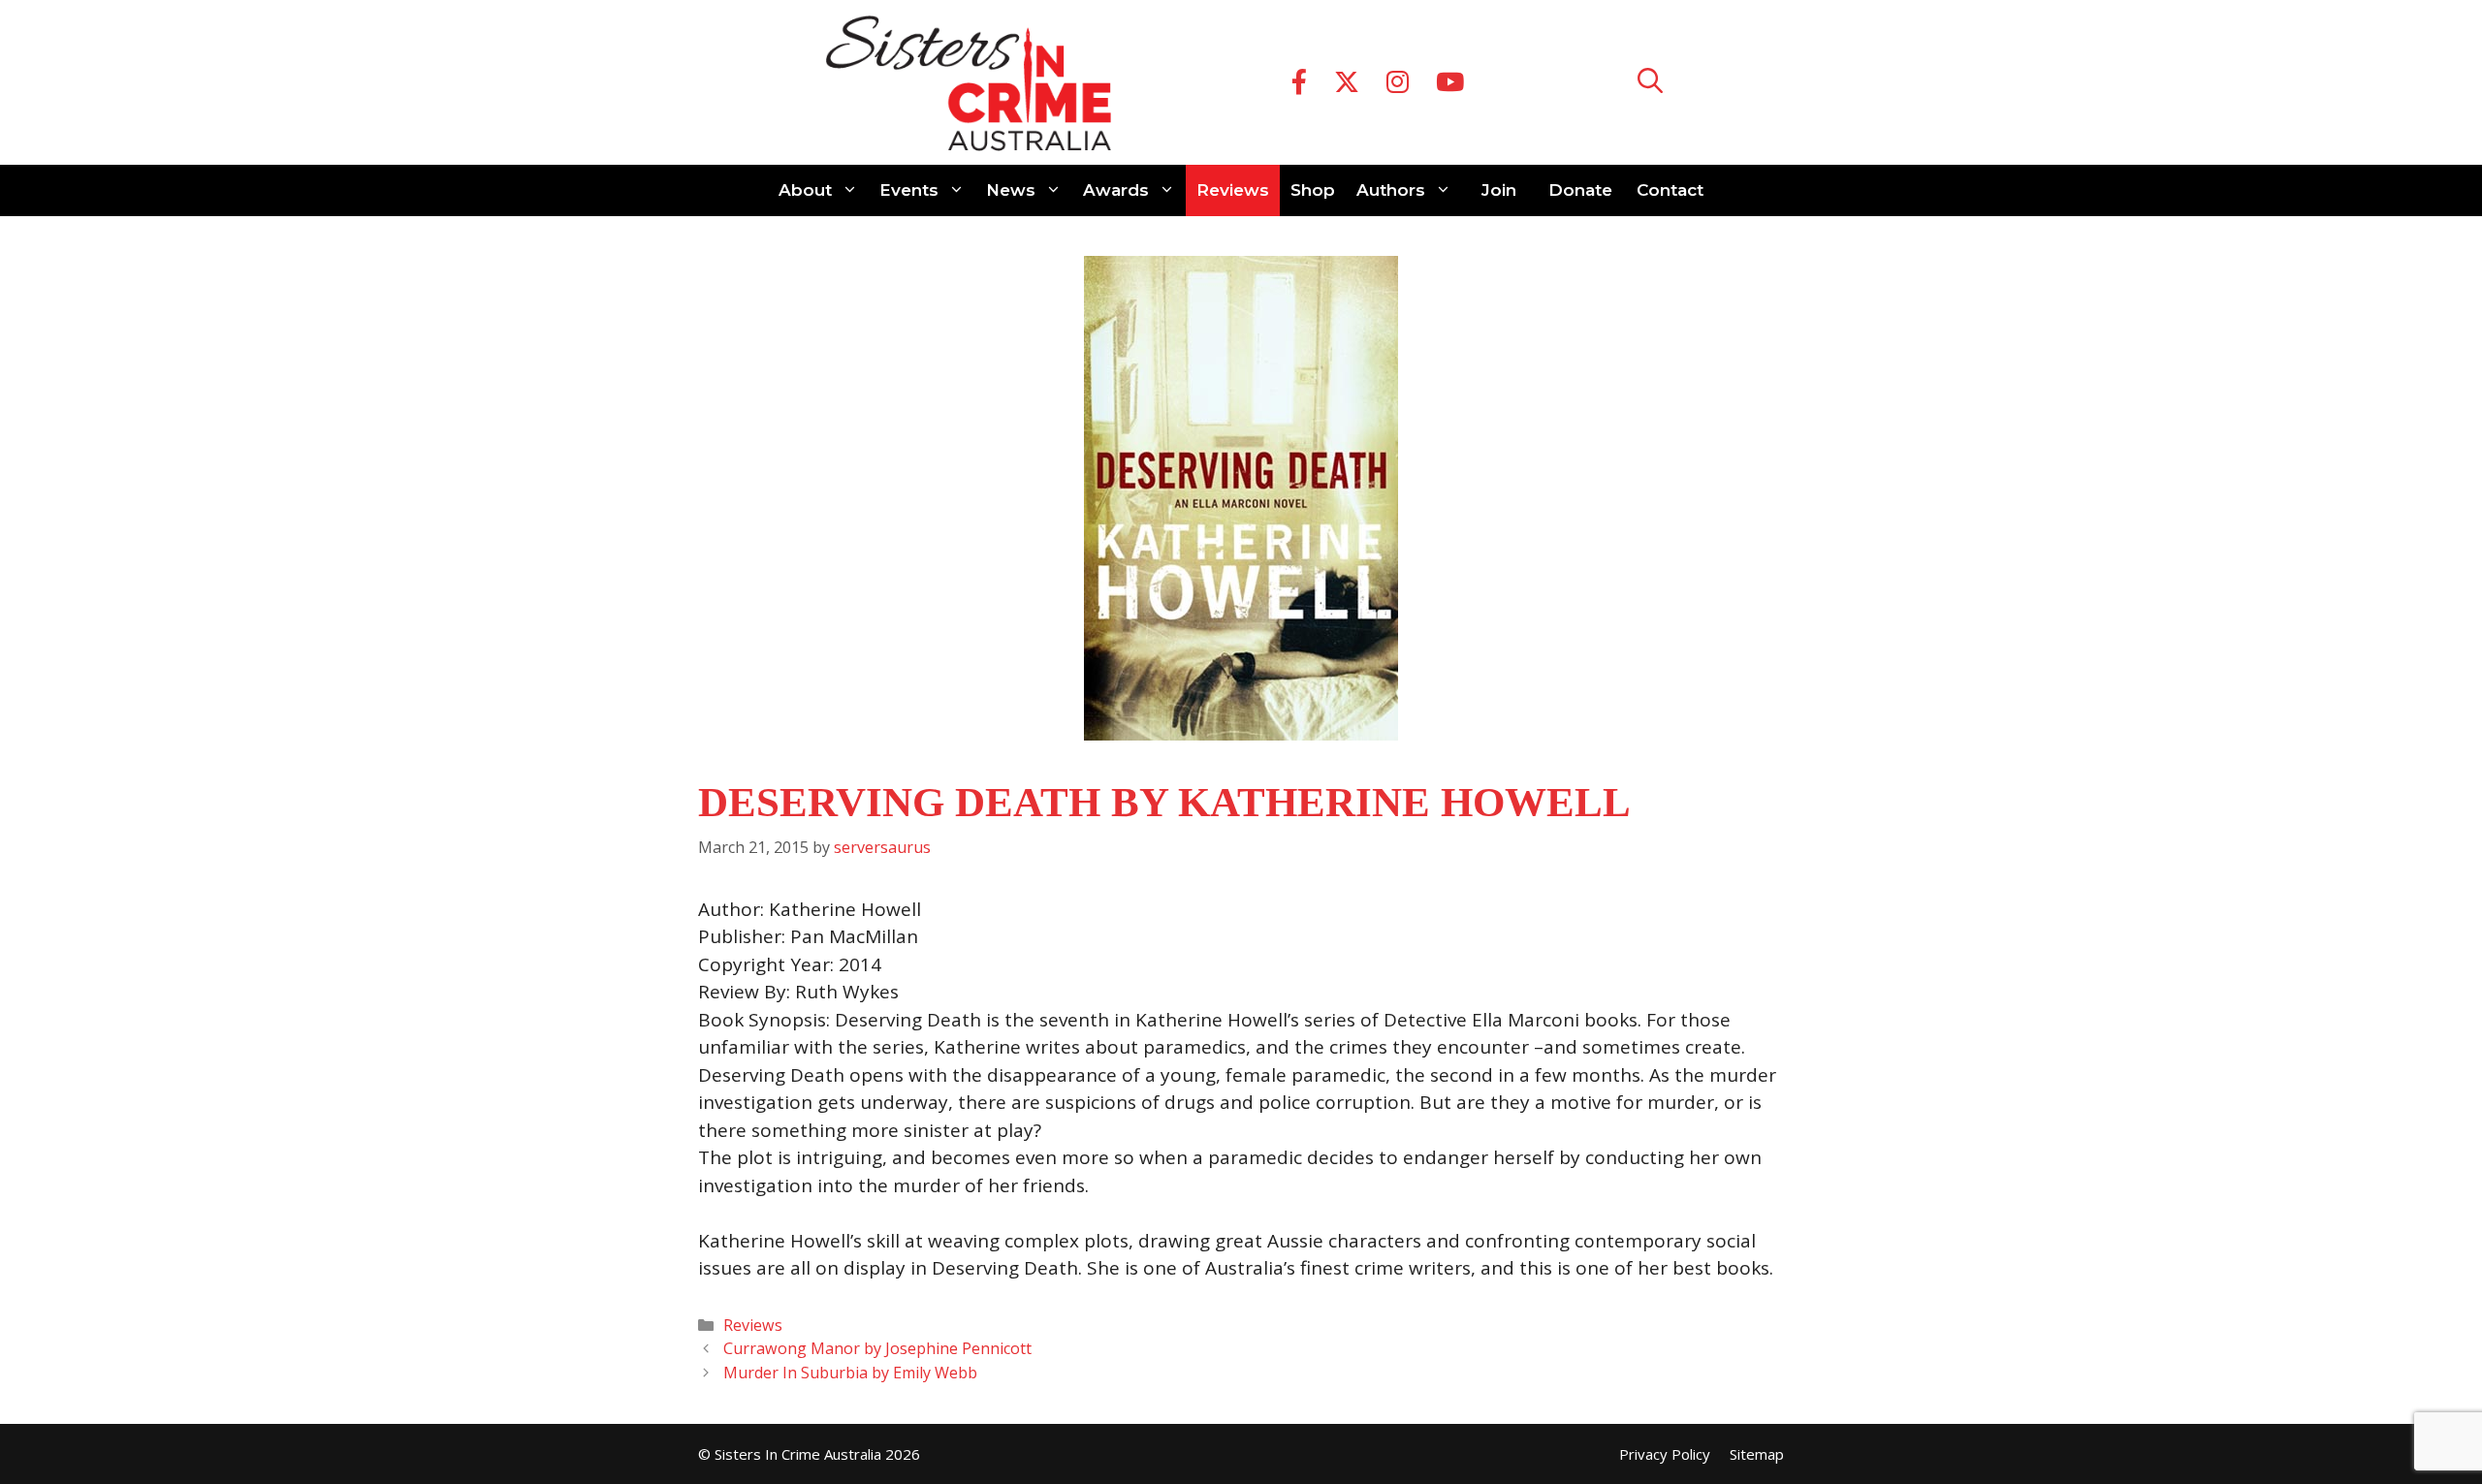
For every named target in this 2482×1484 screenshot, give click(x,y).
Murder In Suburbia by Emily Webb (850, 1373)
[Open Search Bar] (1650, 83)
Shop (1313, 190)
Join (1499, 190)
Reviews (1233, 190)
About (805, 190)
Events (909, 190)
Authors (1391, 190)
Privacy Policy (1665, 1454)
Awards (1116, 190)
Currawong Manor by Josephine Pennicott (877, 1348)
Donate (1580, 190)
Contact (1670, 190)
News (1011, 190)
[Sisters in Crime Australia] (969, 82)
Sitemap (1757, 1454)
